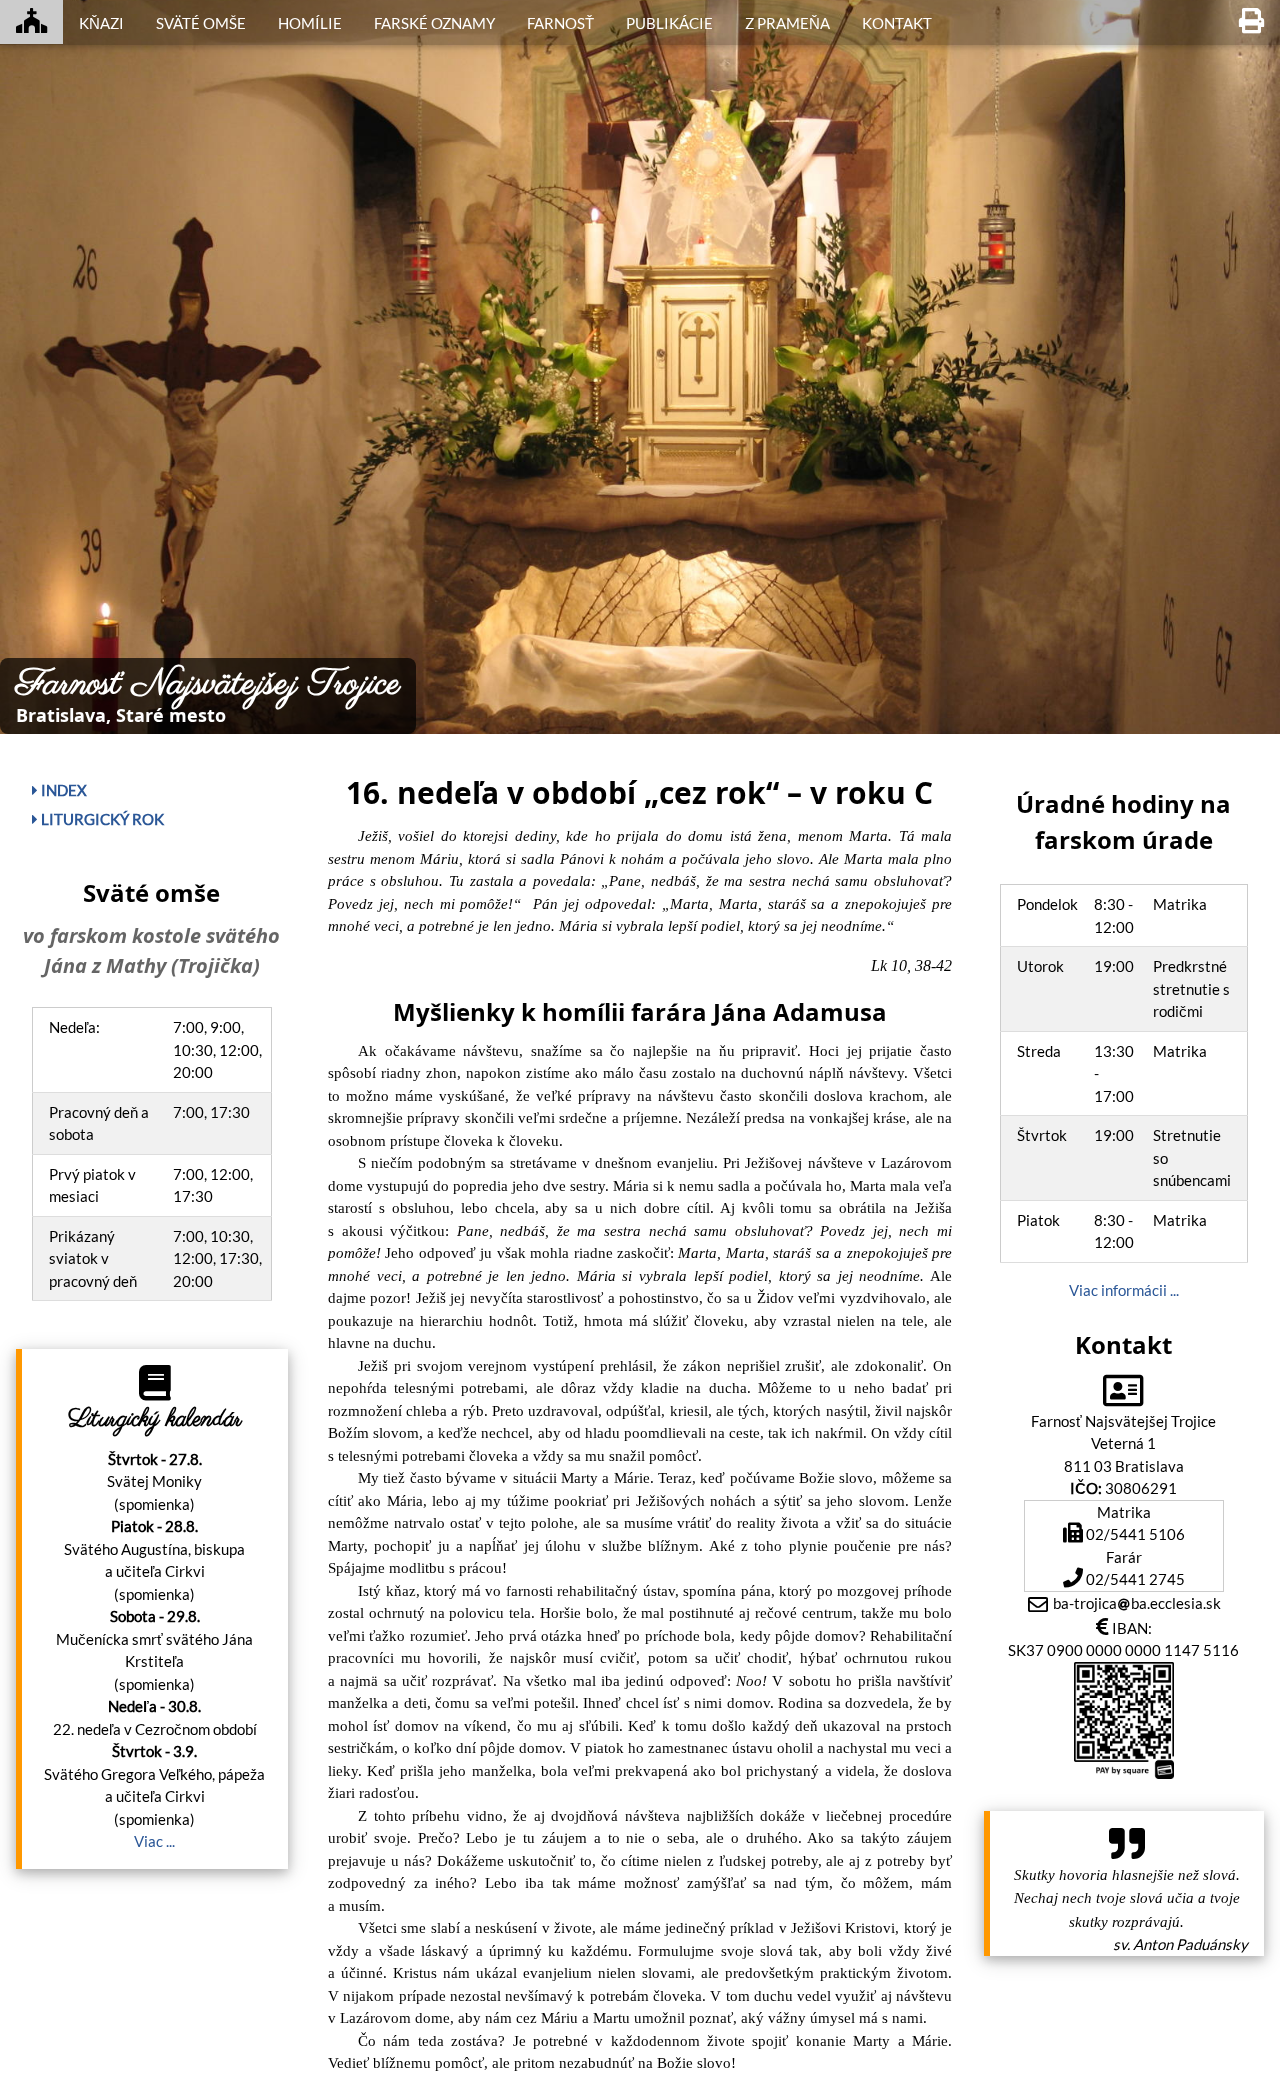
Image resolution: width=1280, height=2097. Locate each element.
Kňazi (101, 23)
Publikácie (669, 23)
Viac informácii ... (1124, 1290)
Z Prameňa (787, 23)
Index (62, 790)
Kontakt (897, 23)
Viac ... (154, 1841)
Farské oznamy (434, 23)
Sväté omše (201, 23)
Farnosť (560, 23)
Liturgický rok (101, 819)
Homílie (310, 23)
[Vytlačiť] (1251, 22)
